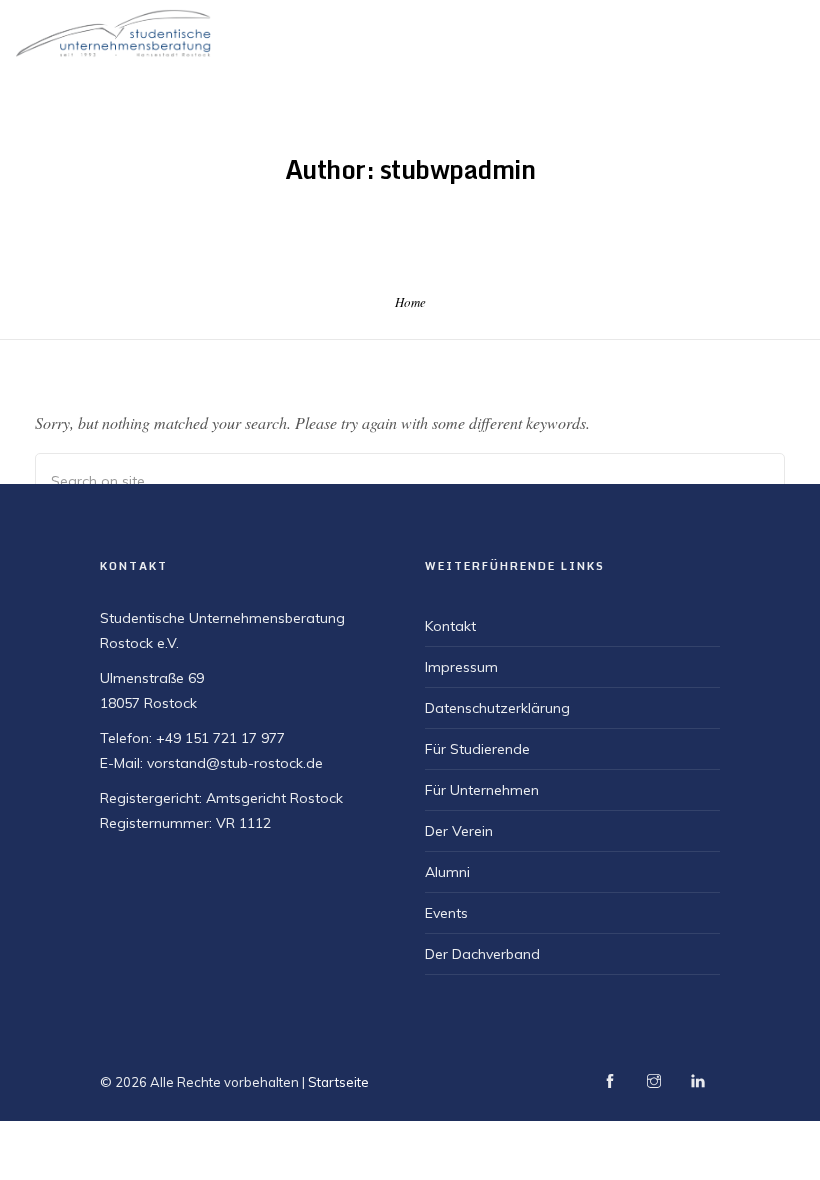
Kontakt (450, 626)
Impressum (461, 667)
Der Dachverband (482, 954)
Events (446, 913)
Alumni (447, 872)
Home (410, 302)
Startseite (338, 1082)
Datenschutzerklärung (497, 708)
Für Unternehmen (482, 790)
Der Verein (459, 831)
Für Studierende (477, 749)
